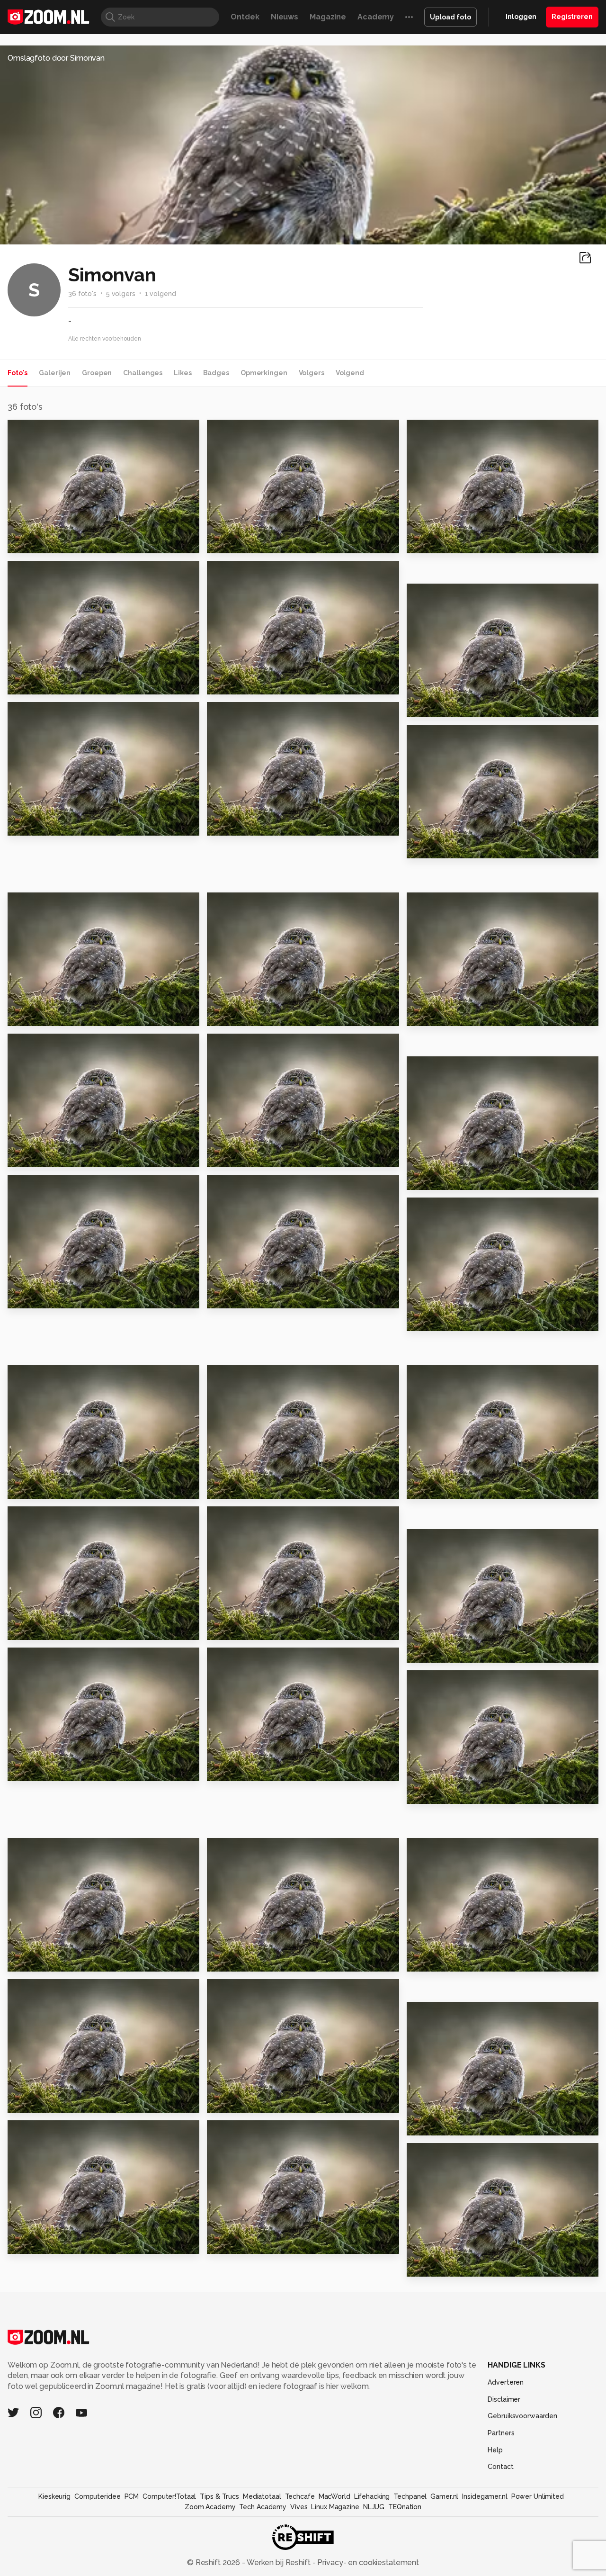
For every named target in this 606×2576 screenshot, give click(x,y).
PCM (132, 2496)
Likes (183, 373)
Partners (501, 2433)
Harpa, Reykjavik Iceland (262, 542)
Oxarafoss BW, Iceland (458, 706)
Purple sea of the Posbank (265, 1960)
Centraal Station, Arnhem (64, 1297)
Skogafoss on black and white (66, 2242)
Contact (500, 2467)
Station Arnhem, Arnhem (261, 824)
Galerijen (55, 373)
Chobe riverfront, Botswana (465, 542)
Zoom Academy (210, 2507)
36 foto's (82, 294)
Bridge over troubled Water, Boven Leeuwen (465, 1960)
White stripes (239, 2101)
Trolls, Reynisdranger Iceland (66, 1960)
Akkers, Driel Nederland (460, 1178)
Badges (216, 373)
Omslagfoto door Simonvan (56, 58)
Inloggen (521, 17)
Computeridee (98, 2496)
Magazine (328, 17)
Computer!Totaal (169, 2496)
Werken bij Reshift (279, 2562)
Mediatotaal (262, 2496)
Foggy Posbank (442, 2265)
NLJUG (374, 2507)
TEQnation (405, 2507)
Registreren (572, 17)
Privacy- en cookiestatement (367, 2562)
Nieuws (285, 17)
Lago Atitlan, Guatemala (462, 1487)
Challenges (143, 373)
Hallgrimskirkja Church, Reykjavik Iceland (66, 542)
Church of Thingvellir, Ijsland (465, 1320)
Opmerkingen (264, 373)
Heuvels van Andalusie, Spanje (265, 1014)
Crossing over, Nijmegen (461, 1651)
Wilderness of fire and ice (66, 2101)
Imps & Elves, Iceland (454, 847)
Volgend (350, 373)
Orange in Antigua (448, 1792)
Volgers (312, 373)
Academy (376, 17)
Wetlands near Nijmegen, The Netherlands (66, 824)
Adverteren (506, 2382)
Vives (299, 2507)
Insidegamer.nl (485, 2496)
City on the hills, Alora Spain (265, 1628)
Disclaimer (504, 2399)
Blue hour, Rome (244, 1770)
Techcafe (300, 2496)
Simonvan (39, 431)
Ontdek (245, 17)
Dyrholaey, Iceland (51, 1628)
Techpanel (410, 2496)
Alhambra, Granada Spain (463, 1014)
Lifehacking (372, 2496)
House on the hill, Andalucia (265, 1487)
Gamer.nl (444, 2496)
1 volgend (160, 294)
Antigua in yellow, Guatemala (265, 1156)
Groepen (97, 373)
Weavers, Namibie (49, 1770)
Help (495, 2450)
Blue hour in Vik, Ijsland (59, 1487)
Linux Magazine (335, 2507)
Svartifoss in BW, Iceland (63, 1014)
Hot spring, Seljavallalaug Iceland (465, 2124)
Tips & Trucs (219, 2496)
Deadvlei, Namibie (249, 683)
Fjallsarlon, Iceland (51, 1156)
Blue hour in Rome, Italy (60, 683)
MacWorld (334, 2496)
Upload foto (450, 17)
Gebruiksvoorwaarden (522, 2416)
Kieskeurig (54, 2496)
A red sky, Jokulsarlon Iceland (265, 1297)
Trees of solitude (247, 2242)
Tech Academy (263, 2507)
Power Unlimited (538, 2496)
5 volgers (121, 294)
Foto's (18, 373)
